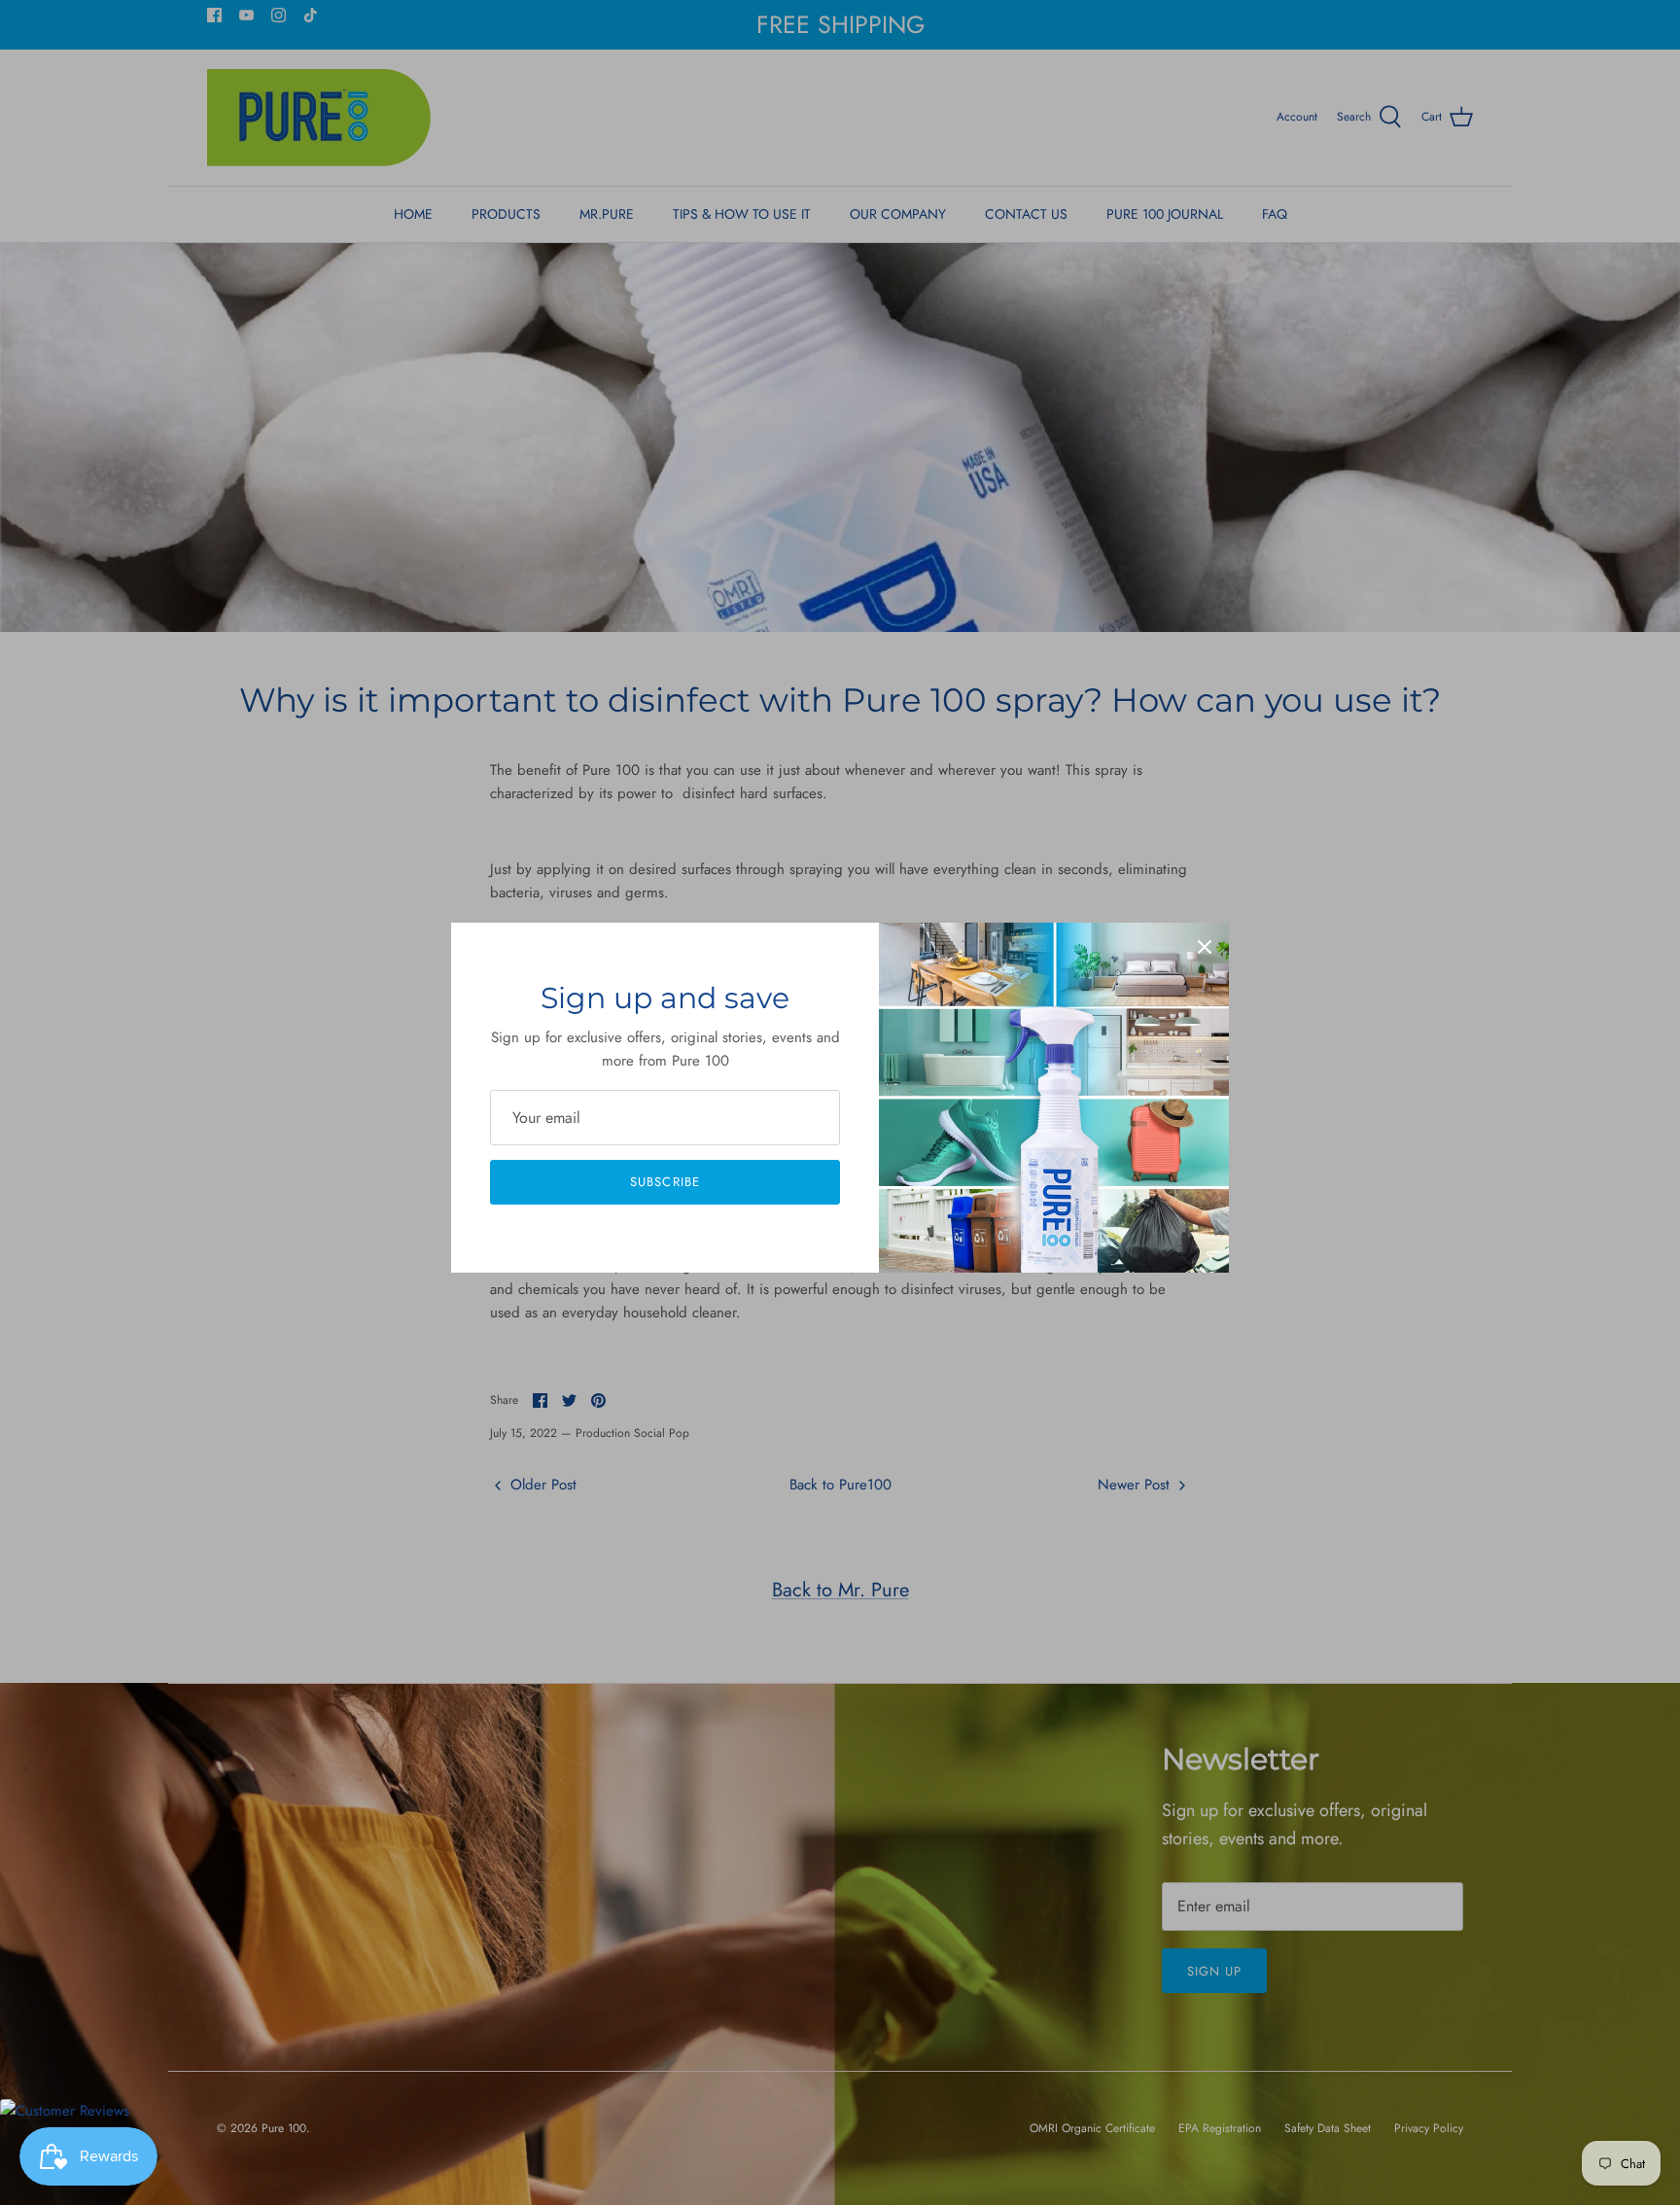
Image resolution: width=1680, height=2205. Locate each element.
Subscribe (665, 1182)
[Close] (1205, 947)
